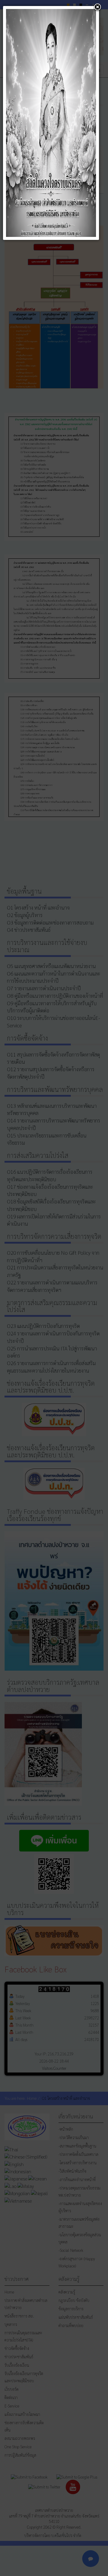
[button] (97, 7)
